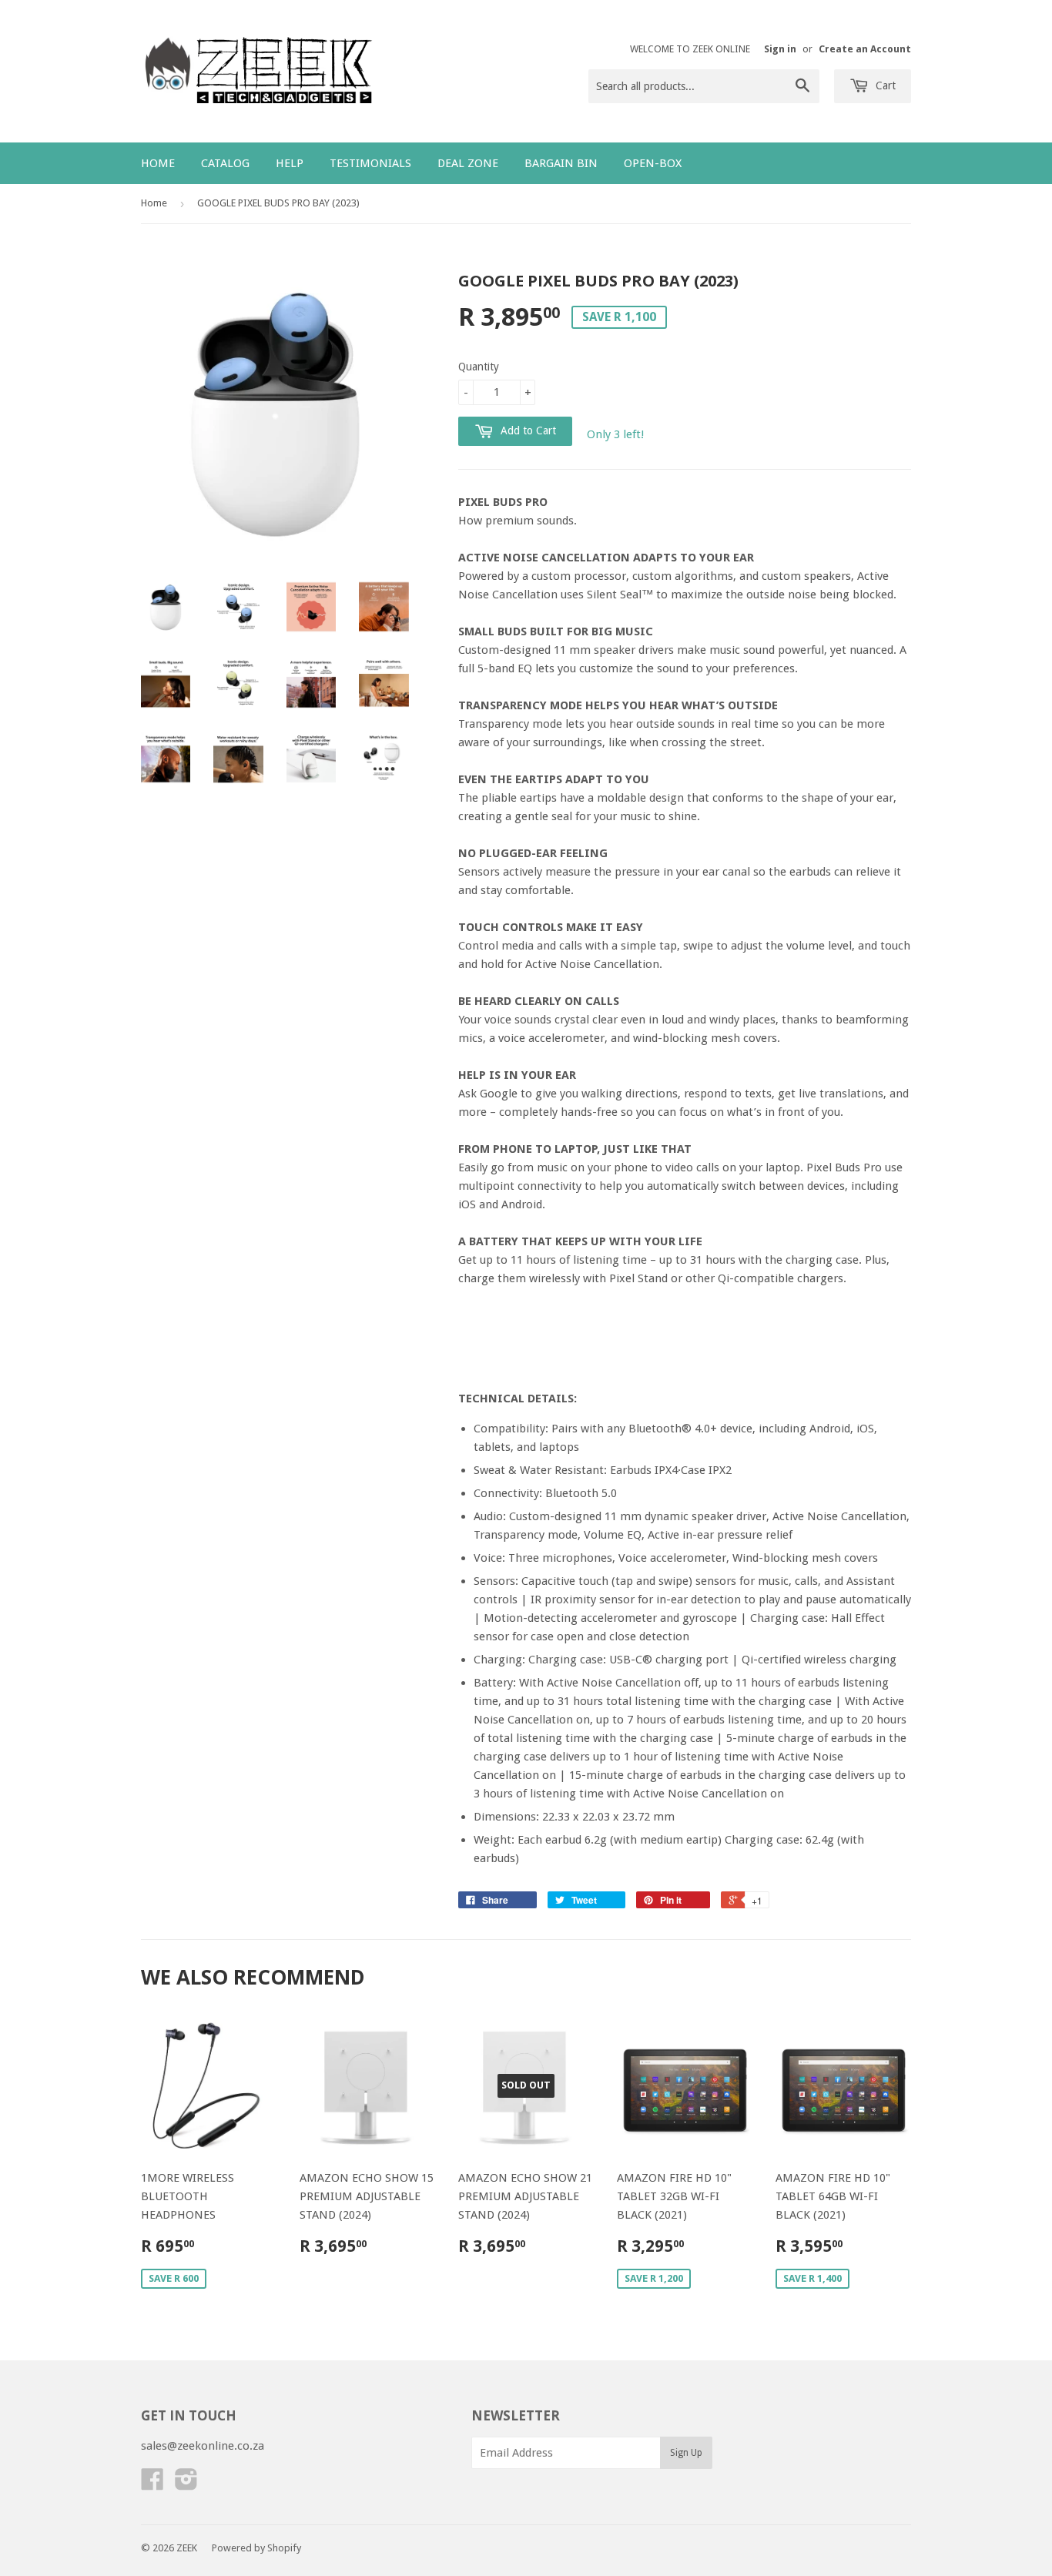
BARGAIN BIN (561, 163)
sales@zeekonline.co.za (203, 2446)
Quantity (479, 367)
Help (290, 163)
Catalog (225, 163)
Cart (884, 85)
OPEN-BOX (653, 163)
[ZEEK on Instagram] (186, 2484)
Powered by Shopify (256, 2548)
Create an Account (865, 49)
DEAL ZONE (468, 163)
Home (158, 163)
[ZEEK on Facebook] (152, 2484)
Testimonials (370, 163)
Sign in (780, 49)
